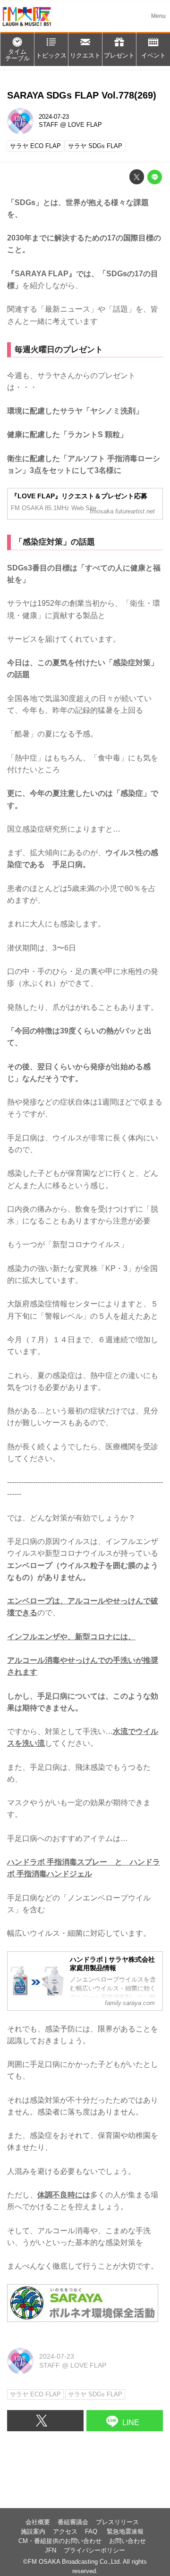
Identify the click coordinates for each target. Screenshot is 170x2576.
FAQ (92, 2532)
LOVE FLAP (85, 125)
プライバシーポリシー (94, 2551)
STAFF (48, 125)
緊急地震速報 (125, 2532)
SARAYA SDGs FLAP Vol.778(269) (82, 95)
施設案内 (33, 2532)
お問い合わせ (127, 2541)
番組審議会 (73, 2522)
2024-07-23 (54, 117)
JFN (51, 2551)
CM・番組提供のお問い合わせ (60, 2541)
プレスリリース (117, 2522)
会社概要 (38, 2522)
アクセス (65, 2532)
